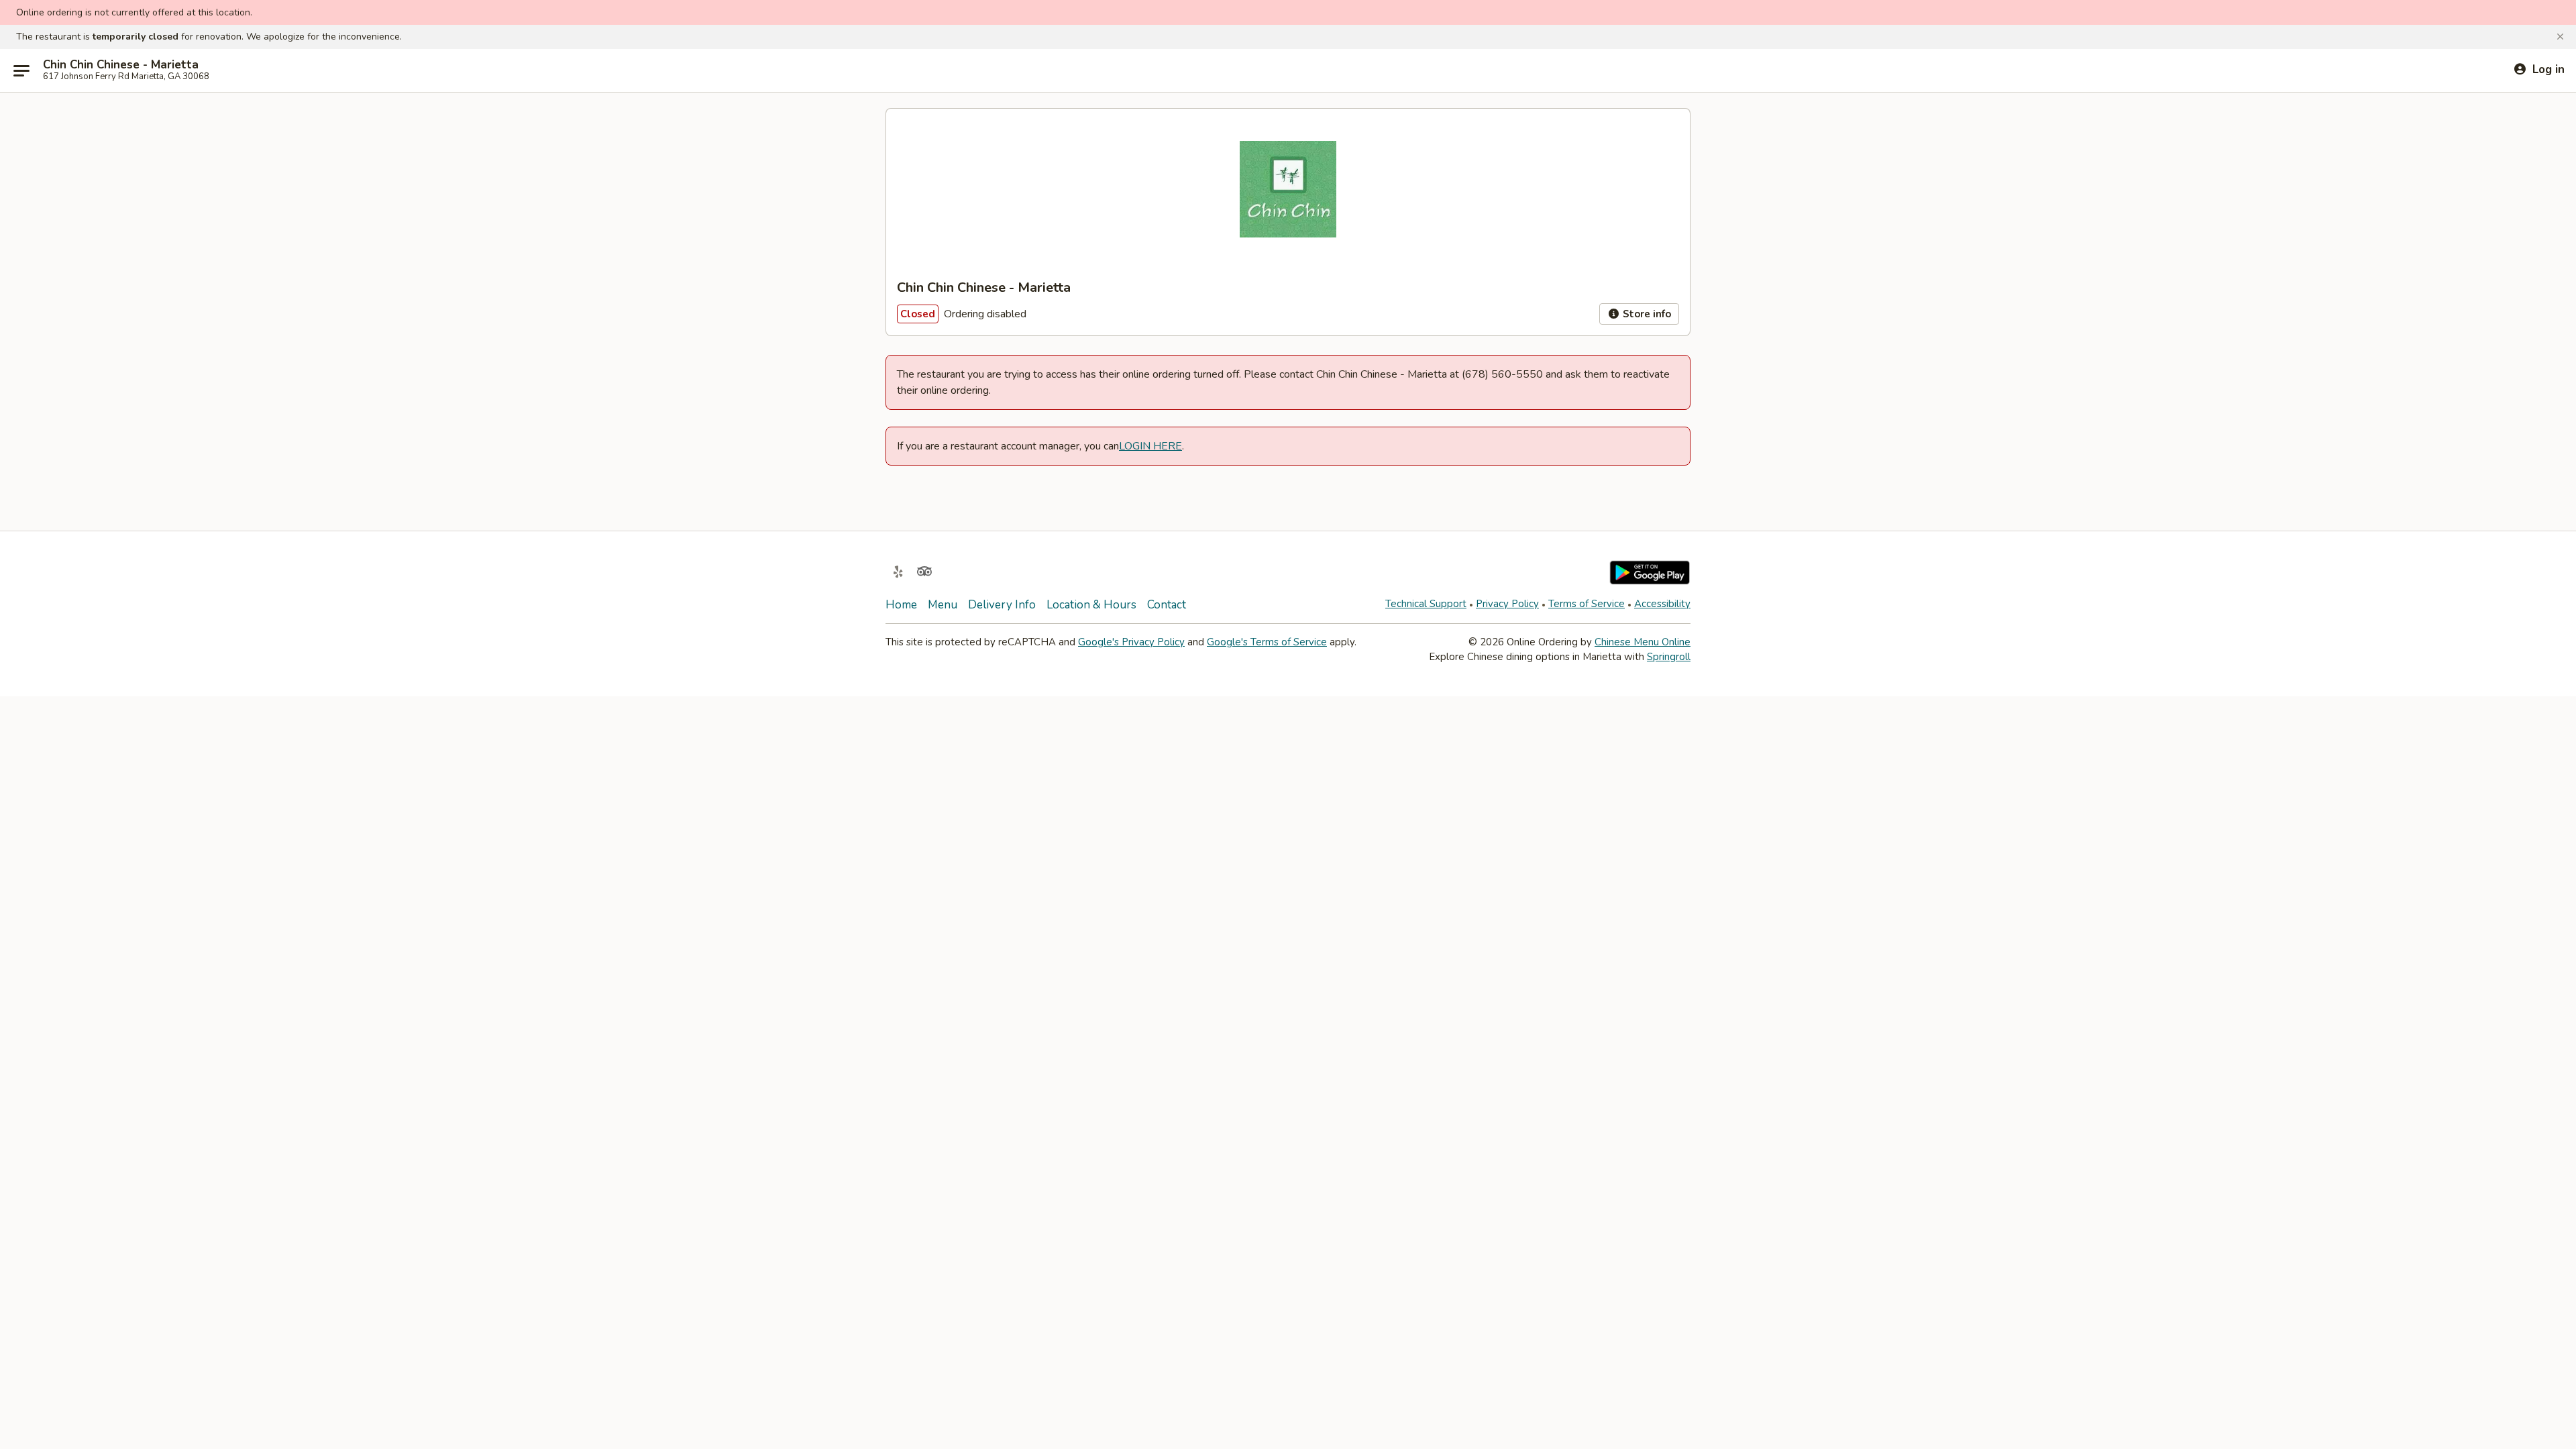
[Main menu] (21, 70)
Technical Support (1426, 604)
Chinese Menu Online (1643, 642)
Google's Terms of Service (1267, 642)
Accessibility (1662, 604)
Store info (1646, 314)
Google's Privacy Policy (1131, 642)
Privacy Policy (1507, 604)
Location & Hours (1091, 605)
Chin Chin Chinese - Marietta (121, 65)
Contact (1167, 605)
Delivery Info (1002, 605)
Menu (943, 605)
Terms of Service (1587, 604)
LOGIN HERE (1150, 446)
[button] (2560, 37)
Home (901, 605)
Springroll (1669, 657)
